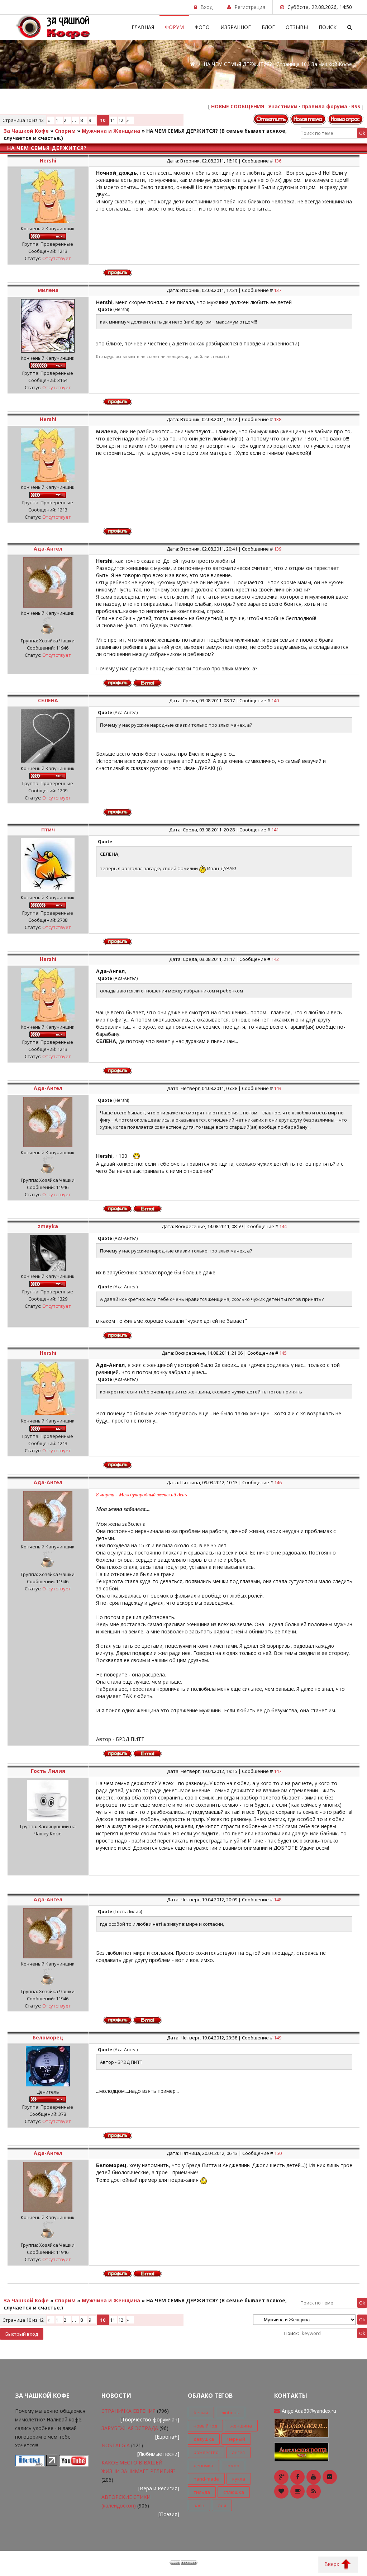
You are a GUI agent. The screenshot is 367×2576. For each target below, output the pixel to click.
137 (278, 290)
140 (275, 700)
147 (278, 1771)
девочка (203, 2466)
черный (236, 2439)
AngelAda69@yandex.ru (309, 2411)
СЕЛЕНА (48, 700)
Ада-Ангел (48, 549)
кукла (239, 2479)
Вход (206, 7)
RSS (356, 106)
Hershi (48, 161)
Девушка (204, 2439)
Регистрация (250, 7)
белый (201, 2412)
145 (283, 1353)
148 (278, 1900)
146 (278, 1482)
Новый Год (205, 2426)
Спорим (65, 131)
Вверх (332, 2564)
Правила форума (324, 106)
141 (275, 830)
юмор (233, 2466)
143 (278, 1088)
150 (278, 2153)
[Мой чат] (301, 2451)
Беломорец (48, 2037)
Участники (283, 106)
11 (113, 120)
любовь (230, 2412)
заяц (199, 2505)
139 (278, 549)
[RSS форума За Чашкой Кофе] (314, 2491)
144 (283, 1226)
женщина (241, 2426)
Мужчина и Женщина (111, 131)
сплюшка (234, 2492)
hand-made (206, 2479)
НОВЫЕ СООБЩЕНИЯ (238, 106)
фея (222, 2505)
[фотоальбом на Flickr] (330, 2477)
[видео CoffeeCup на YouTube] (314, 2477)
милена (48, 290)
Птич (48, 829)
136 (278, 161)
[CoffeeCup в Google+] (281, 2477)
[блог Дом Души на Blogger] (281, 2491)
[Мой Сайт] (301, 2428)
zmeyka (48, 1226)
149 (278, 2038)
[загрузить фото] (30, 2464)
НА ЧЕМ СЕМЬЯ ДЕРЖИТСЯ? (182, 131)
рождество (206, 2452)
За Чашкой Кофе (26, 131)
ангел (238, 2452)
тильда (202, 2492)
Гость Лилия (48, 1771)
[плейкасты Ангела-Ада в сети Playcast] (297, 2491)
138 (278, 419)
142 (275, 959)
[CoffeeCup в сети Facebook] (297, 2477)
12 (121, 120)
